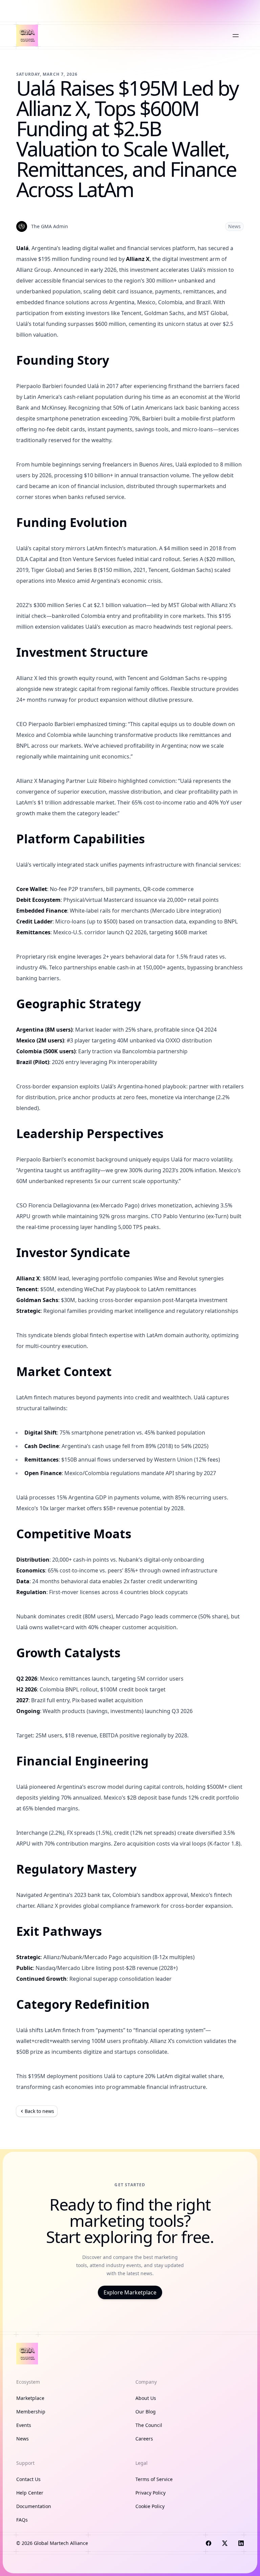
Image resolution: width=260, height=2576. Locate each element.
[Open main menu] (236, 35)
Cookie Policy (150, 2506)
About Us (146, 2398)
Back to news (39, 2111)
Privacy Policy (150, 2493)
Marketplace (30, 2398)
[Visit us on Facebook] (209, 2543)
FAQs (22, 2520)
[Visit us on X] (225, 2543)
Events (24, 2425)
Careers (144, 2439)
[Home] (27, 35)
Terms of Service (154, 2479)
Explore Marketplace (130, 2292)
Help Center (30, 2493)
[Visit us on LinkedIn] (241, 2543)
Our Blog (146, 2412)
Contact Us (28, 2479)
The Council (149, 2425)
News (234, 226)
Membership (31, 2412)
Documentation (34, 2506)
